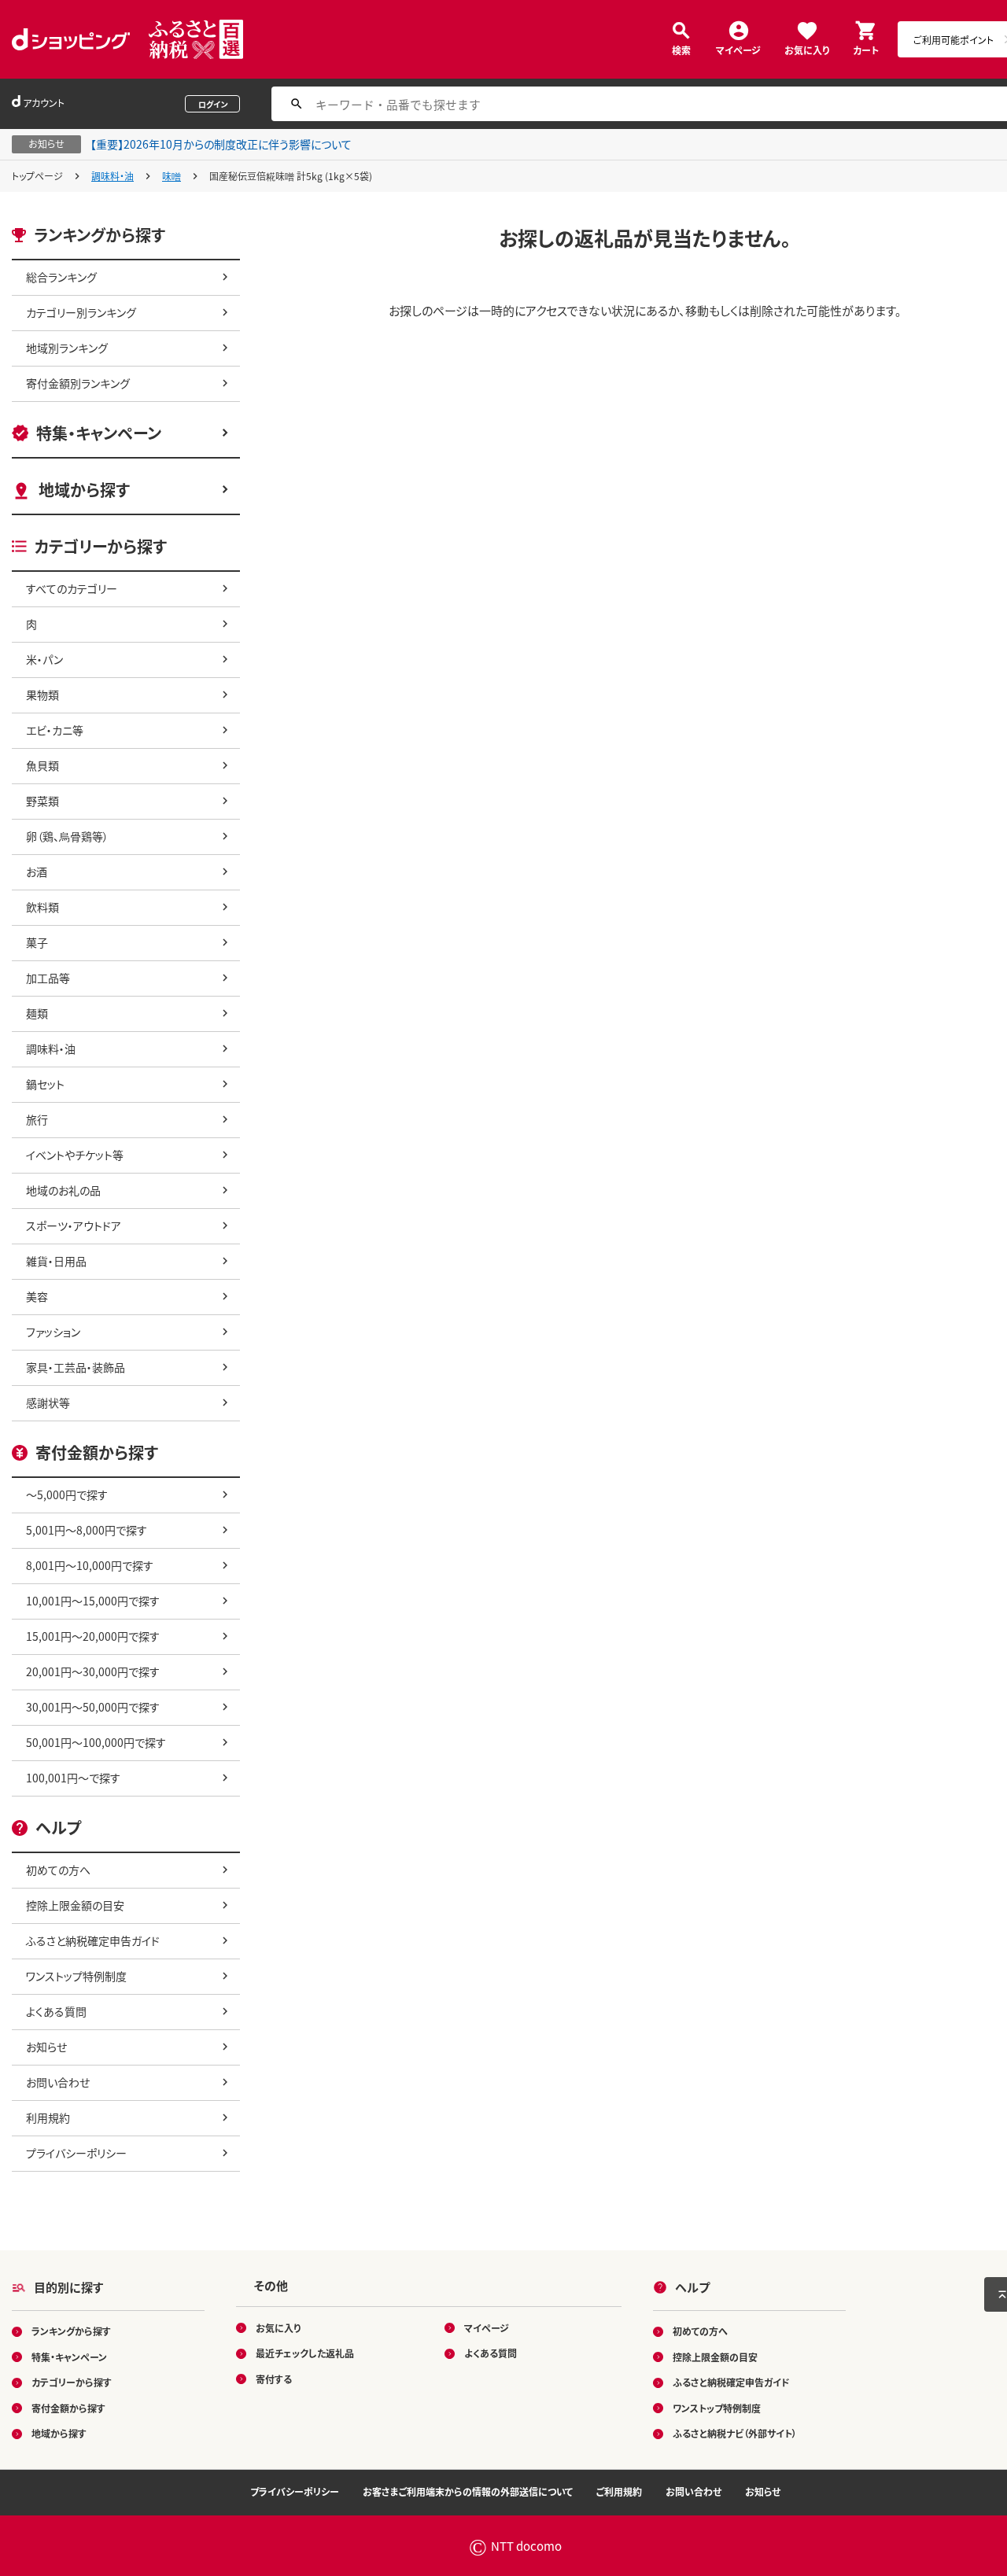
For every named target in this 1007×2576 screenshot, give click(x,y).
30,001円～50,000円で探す (93, 1707)
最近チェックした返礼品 (305, 2353)
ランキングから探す (71, 2331)
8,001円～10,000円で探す (90, 1565)
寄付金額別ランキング (78, 383)
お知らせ (46, 2047)
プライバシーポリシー (76, 2153)
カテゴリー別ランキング (81, 312)
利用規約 (48, 2117)
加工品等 (48, 978)
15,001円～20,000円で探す (93, 1636)
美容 (37, 1296)
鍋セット (45, 1084)
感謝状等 (48, 1402)
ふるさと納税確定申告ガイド (93, 1940)
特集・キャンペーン (99, 433)
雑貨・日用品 (56, 1261)
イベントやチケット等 (75, 1155)
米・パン (44, 659)
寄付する (274, 2379)
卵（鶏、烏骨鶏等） (67, 836)
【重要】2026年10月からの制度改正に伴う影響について (221, 144)
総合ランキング (61, 277)
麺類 (37, 1013)
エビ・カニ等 (55, 730)
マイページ (738, 49)
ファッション (53, 1332)
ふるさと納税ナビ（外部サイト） (735, 2433)
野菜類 (42, 801)
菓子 (37, 942)
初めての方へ (58, 1870)
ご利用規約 (619, 2491)
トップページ (37, 176)
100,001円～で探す (73, 1778)
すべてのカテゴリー (72, 588)
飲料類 (42, 907)
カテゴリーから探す (72, 2382)
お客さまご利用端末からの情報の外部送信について (468, 2491)
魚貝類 (42, 765)
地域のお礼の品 (63, 1190)
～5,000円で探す (67, 1494)
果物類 (42, 695)
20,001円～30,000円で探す (93, 1671)
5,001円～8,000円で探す (87, 1530)
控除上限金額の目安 (75, 1905)
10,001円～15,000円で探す (93, 1601)
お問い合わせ (58, 2082)
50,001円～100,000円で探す (96, 1742)
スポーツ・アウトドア (74, 1225)
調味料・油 (113, 176)
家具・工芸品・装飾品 (76, 1367)
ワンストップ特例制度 (76, 1976)
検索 (681, 49)
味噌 (172, 176)
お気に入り (807, 49)
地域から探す (84, 490)
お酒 (37, 872)
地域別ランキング (67, 348)
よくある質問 (56, 2011)
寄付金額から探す (68, 2408)
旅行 (37, 1119)
